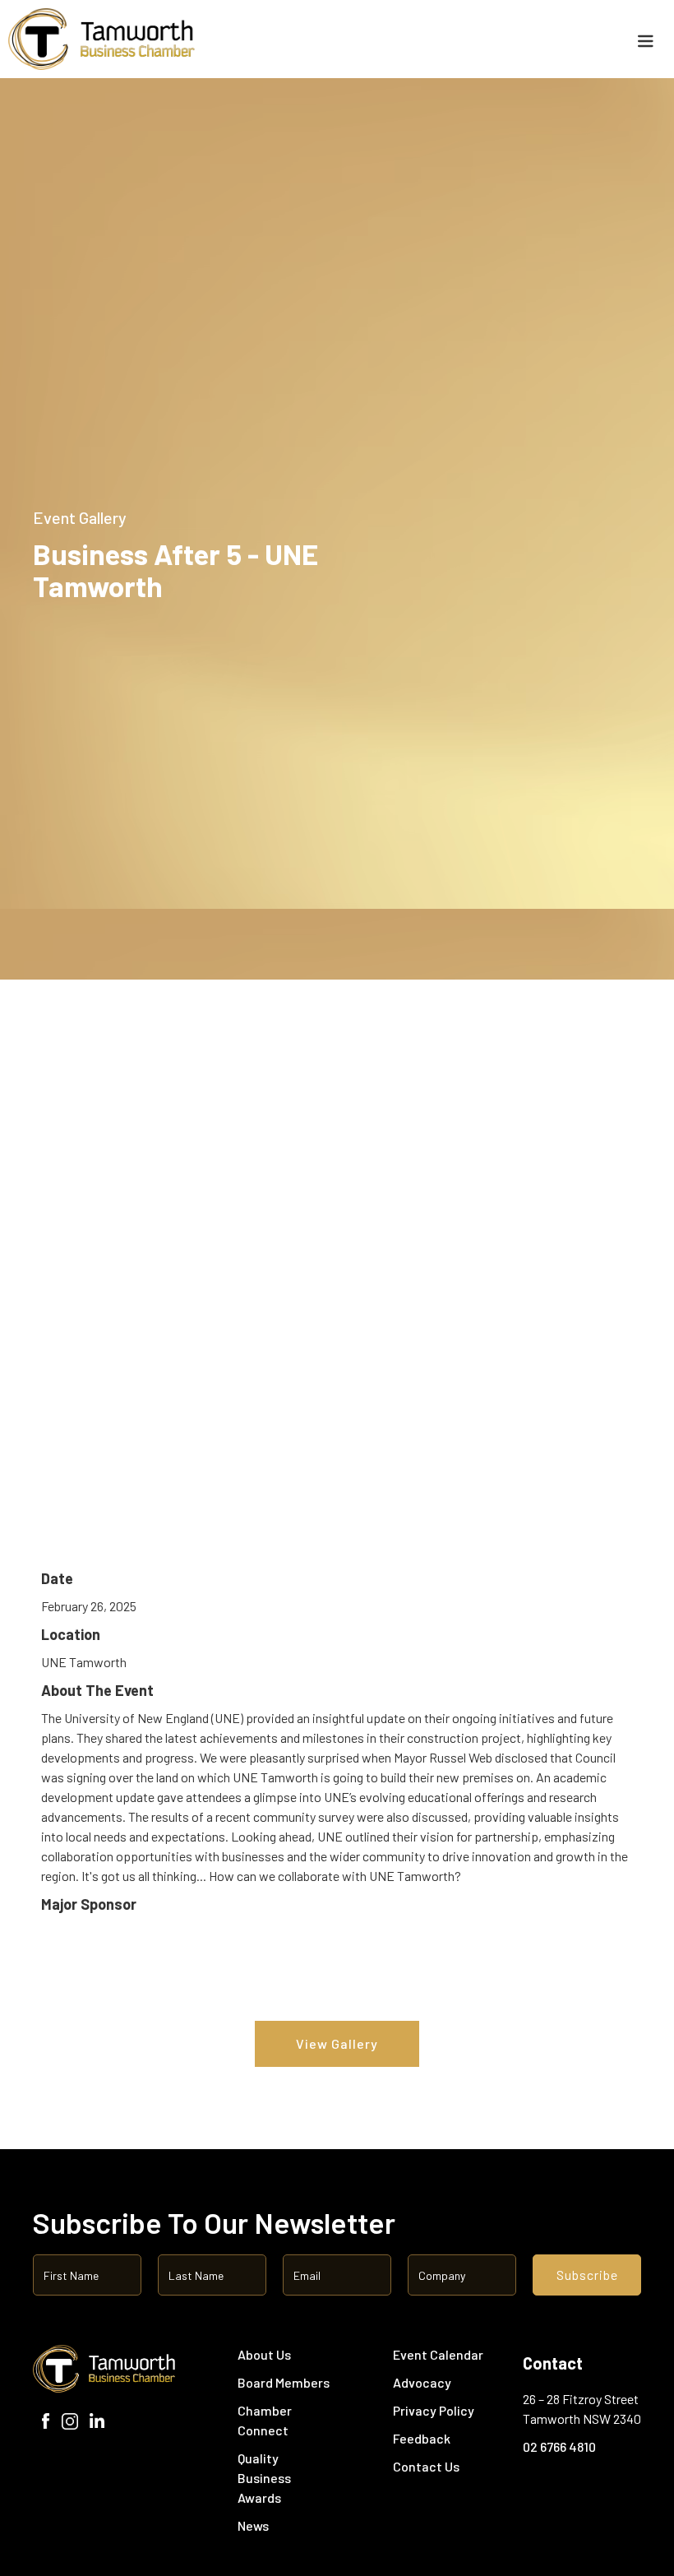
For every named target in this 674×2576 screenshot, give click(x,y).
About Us (264, 2354)
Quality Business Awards (264, 2478)
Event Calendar (438, 2354)
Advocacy (422, 2382)
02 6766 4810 (559, 2446)
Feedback (422, 2438)
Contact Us (426, 2466)
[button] (645, 41)
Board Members (284, 2382)
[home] (110, 39)
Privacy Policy (434, 2410)
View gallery (337, 2043)
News (253, 2525)
